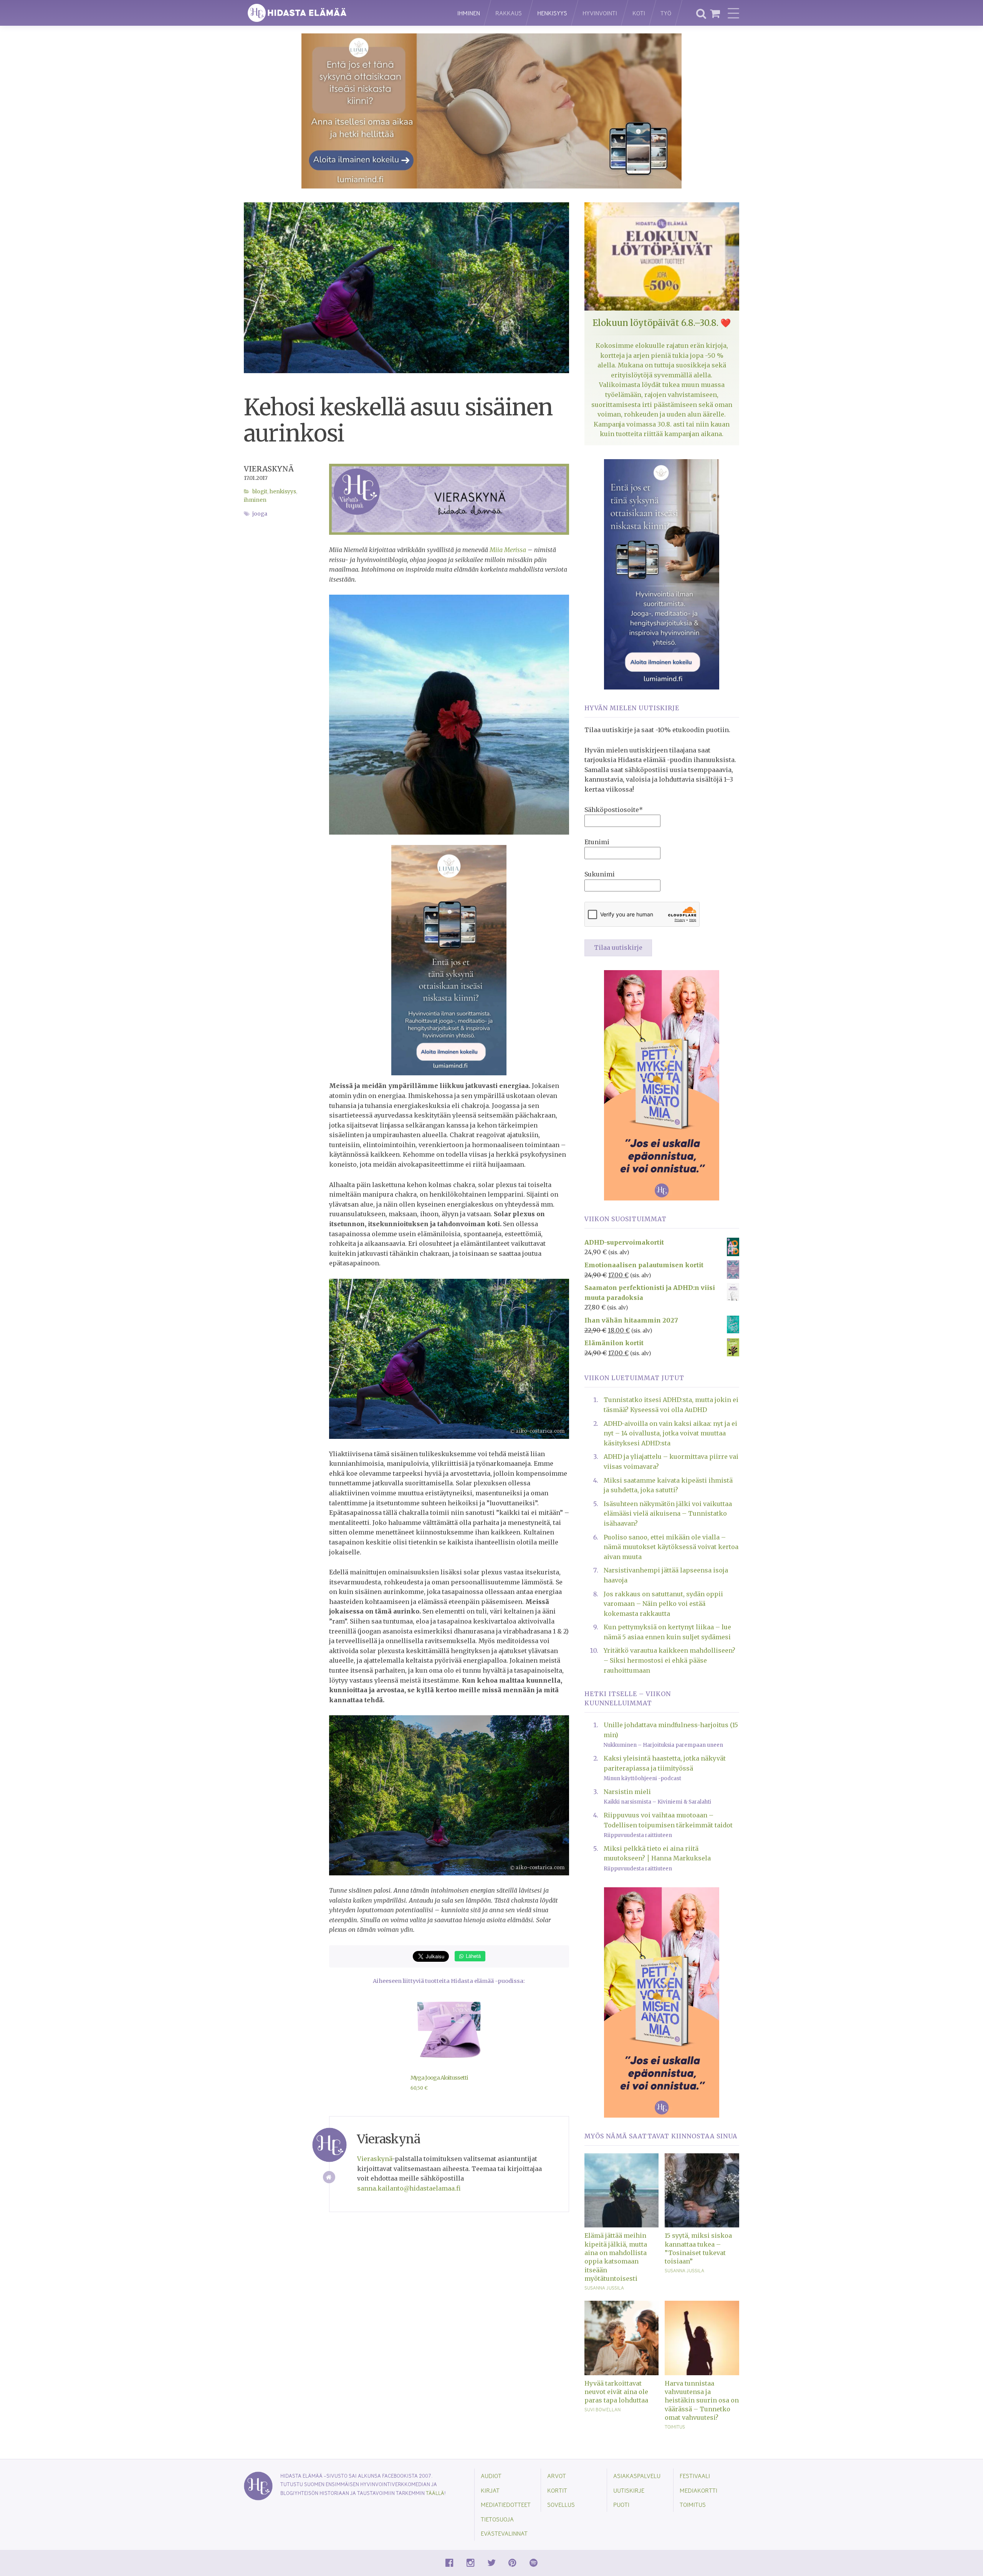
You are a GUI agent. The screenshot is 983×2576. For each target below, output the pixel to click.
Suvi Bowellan (602, 2409)
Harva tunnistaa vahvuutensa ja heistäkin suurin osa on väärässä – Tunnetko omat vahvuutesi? (702, 2401)
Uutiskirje (629, 2490)
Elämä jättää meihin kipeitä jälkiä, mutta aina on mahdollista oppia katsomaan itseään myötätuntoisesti (616, 2257)
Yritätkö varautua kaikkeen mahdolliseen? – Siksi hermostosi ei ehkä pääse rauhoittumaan (669, 1660)
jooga (260, 514)
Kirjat (490, 2490)
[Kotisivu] (329, 2177)
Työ (666, 13)
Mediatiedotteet (506, 2504)
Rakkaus (509, 13)
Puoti (621, 2504)
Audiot (491, 2476)
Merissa (508, 550)
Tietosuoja (497, 2519)
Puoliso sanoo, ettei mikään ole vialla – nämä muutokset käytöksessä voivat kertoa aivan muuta (671, 1547)
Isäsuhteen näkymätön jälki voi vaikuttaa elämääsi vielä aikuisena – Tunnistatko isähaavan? (668, 1514)
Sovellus (561, 2504)
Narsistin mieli (627, 1792)
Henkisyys (552, 13)
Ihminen (469, 13)
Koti (639, 13)
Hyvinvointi (600, 13)
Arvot (557, 2476)
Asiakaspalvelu (637, 2476)
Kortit (557, 2490)
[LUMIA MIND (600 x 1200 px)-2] (662, 574)
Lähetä (472, 1956)
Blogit (260, 492)
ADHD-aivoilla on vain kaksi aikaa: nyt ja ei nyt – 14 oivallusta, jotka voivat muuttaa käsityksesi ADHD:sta (670, 1433)
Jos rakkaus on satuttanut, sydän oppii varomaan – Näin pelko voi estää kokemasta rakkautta (663, 1604)
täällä (435, 2493)
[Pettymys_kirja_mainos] (662, 1085)
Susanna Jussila (604, 2288)
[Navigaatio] (733, 13)
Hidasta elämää (343, 13)
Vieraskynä (269, 469)
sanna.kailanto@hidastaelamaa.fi (409, 2188)
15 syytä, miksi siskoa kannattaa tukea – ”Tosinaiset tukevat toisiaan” (698, 2248)
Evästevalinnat (504, 2533)
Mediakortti (698, 2490)
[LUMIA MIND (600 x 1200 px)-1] (449, 960)
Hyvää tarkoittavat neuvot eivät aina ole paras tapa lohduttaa (616, 2392)
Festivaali (695, 2476)
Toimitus (675, 2427)
